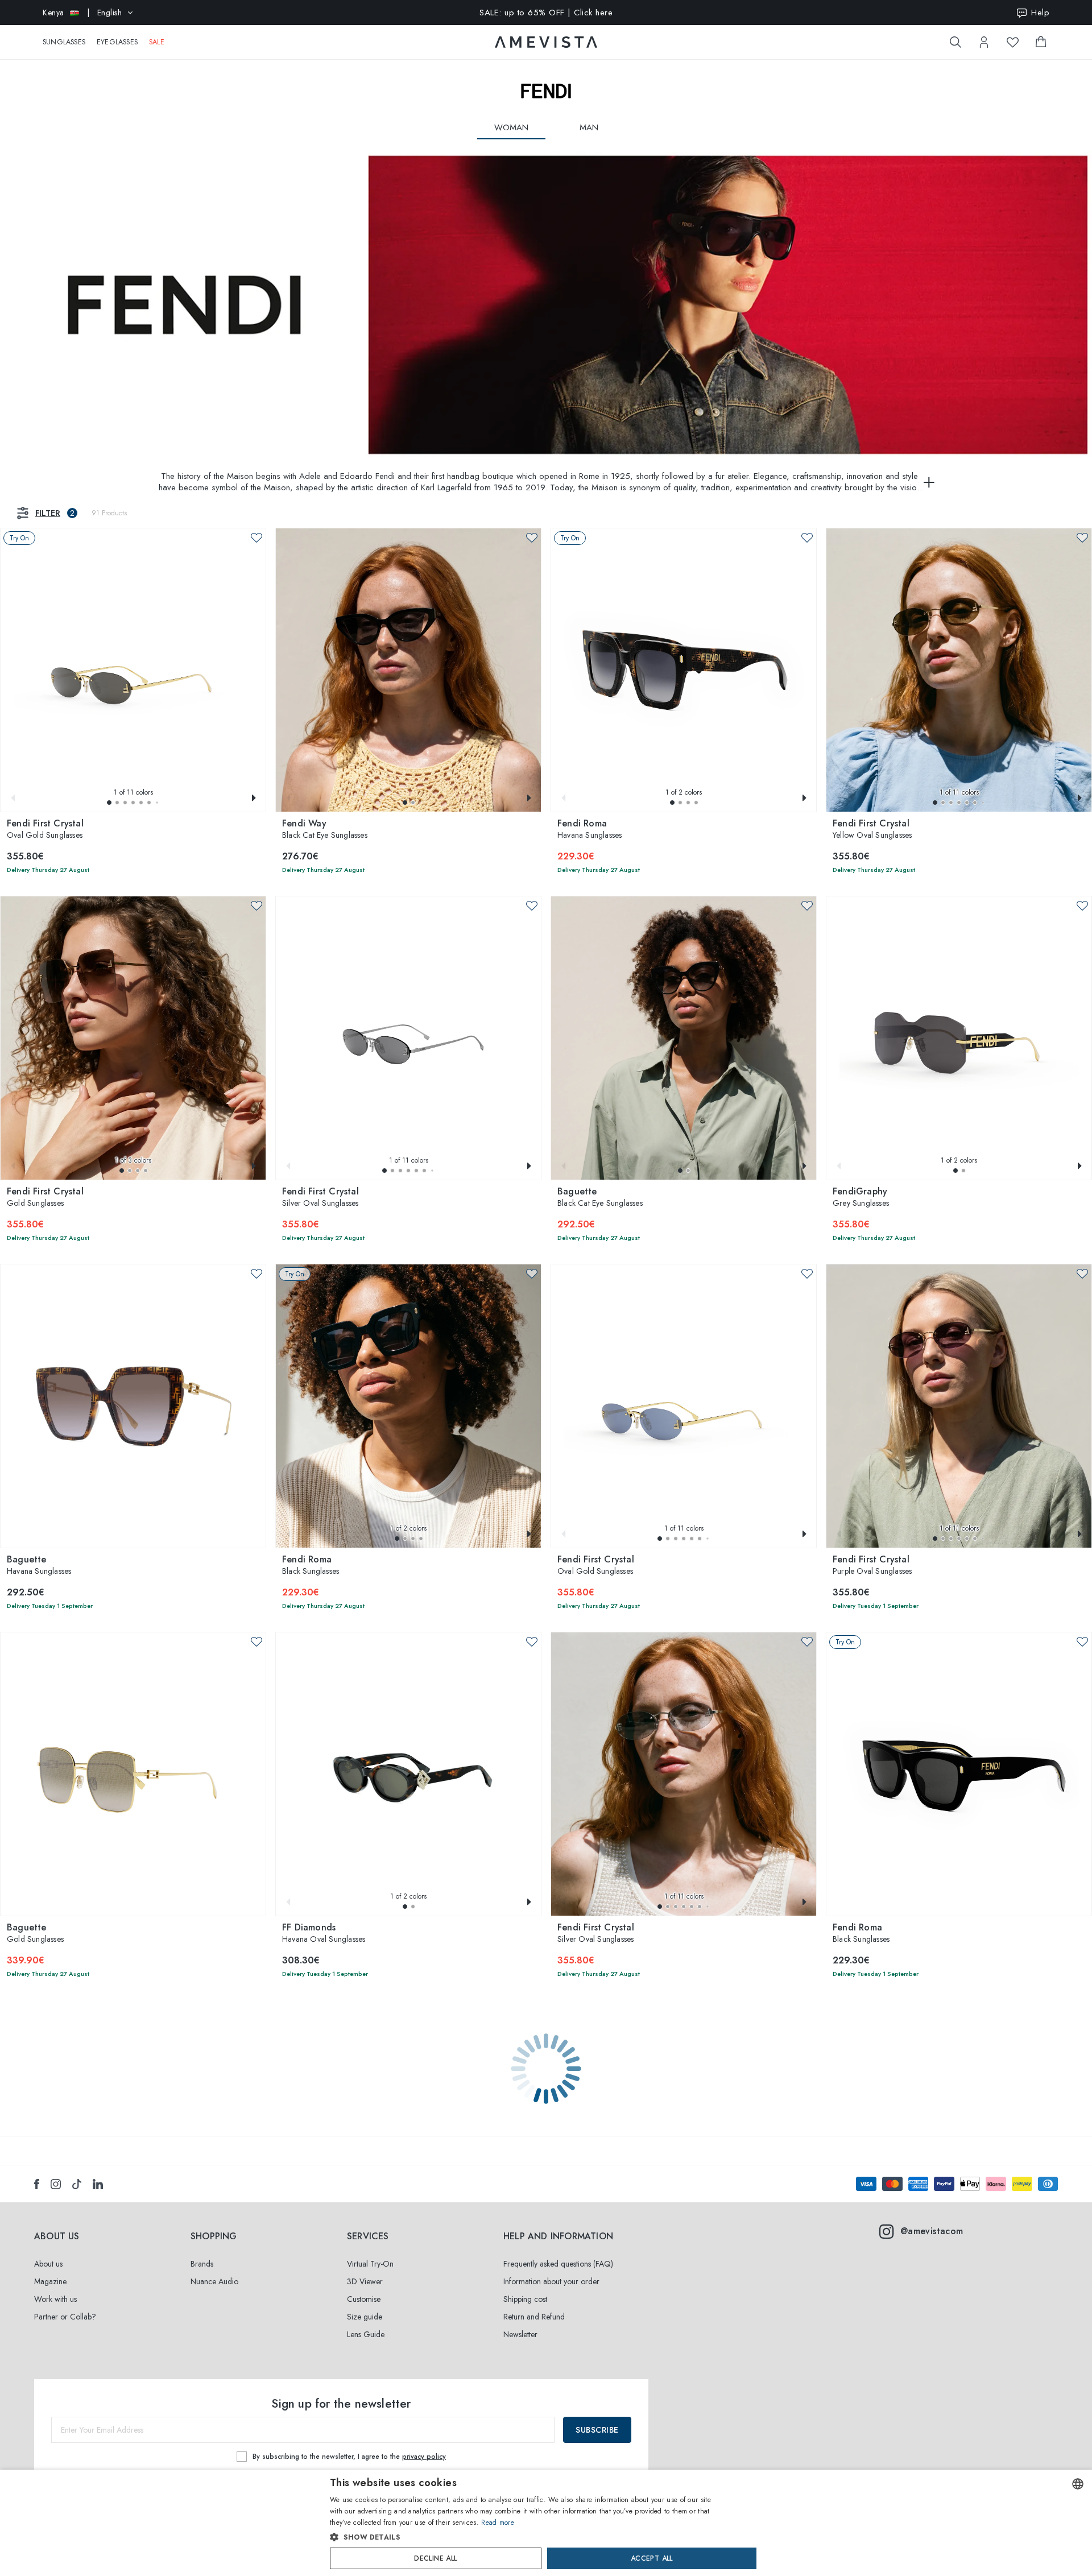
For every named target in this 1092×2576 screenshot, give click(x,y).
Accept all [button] (652, 2558)
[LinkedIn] (98, 2184)
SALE (157, 42)
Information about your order (551, 2281)
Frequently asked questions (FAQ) (558, 2264)
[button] (109, 803)
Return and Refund (534, 2317)
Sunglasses (64, 42)
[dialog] (546, 2523)
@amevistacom (932, 2231)
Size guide (365, 2317)
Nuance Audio (214, 2281)
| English (82, 13)
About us (48, 2264)
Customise (364, 2299)
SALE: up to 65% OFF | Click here (546, 13)
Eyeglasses (117, 42)
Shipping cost (525, 2299)
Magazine (50, 2281)
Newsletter (520, 2334)
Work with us (55, 2299)
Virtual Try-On (370, 2264)
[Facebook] (37, 2184)
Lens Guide (366, 2334)
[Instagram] (56, 2184)
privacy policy (424, 2457)
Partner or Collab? (65, 2317)
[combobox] (1078, 2484)
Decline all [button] (435, 2558)
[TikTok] (77, 2184)
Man (589, 127)
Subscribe (597, 2430)
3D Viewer (365, 2281)
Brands (202, 2264)
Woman (511, 127)
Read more (498, 2523)
